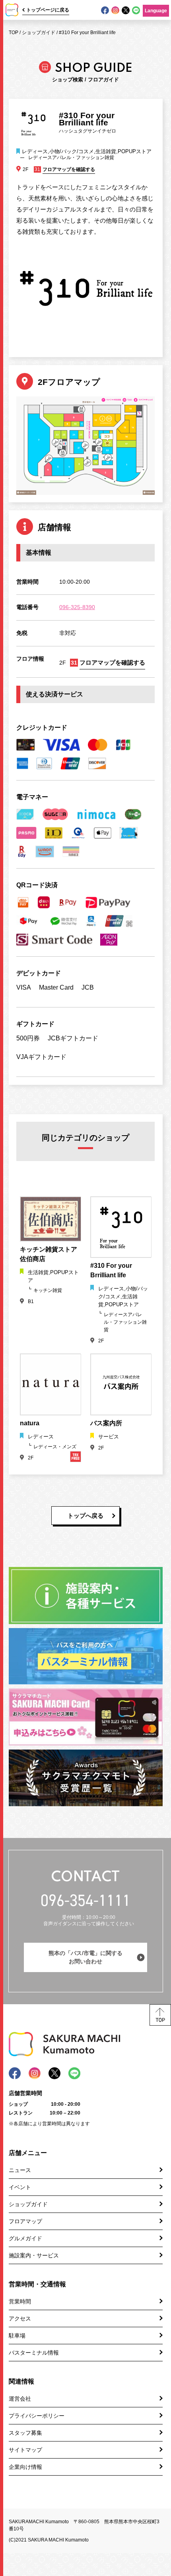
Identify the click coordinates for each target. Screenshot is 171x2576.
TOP (14, 33)
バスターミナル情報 (34, 2353)
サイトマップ (25, 2450)
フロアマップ (25, 2221)
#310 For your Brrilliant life (87, 33)
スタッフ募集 (25, 2433)
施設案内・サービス (34, 2255)
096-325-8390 (77, 607)
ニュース (20, 2170)
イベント (20, 2187)
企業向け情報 (25, 2467)
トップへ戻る (85, 1516)
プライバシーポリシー (37, 2416)
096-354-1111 (85, 1900)
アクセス (20, 2318)
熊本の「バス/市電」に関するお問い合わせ (85, 1957)
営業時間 (20, 2301)
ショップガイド (39, 33)
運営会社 (20, 2399)
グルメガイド (25, 2238)
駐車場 (17, 2336)
